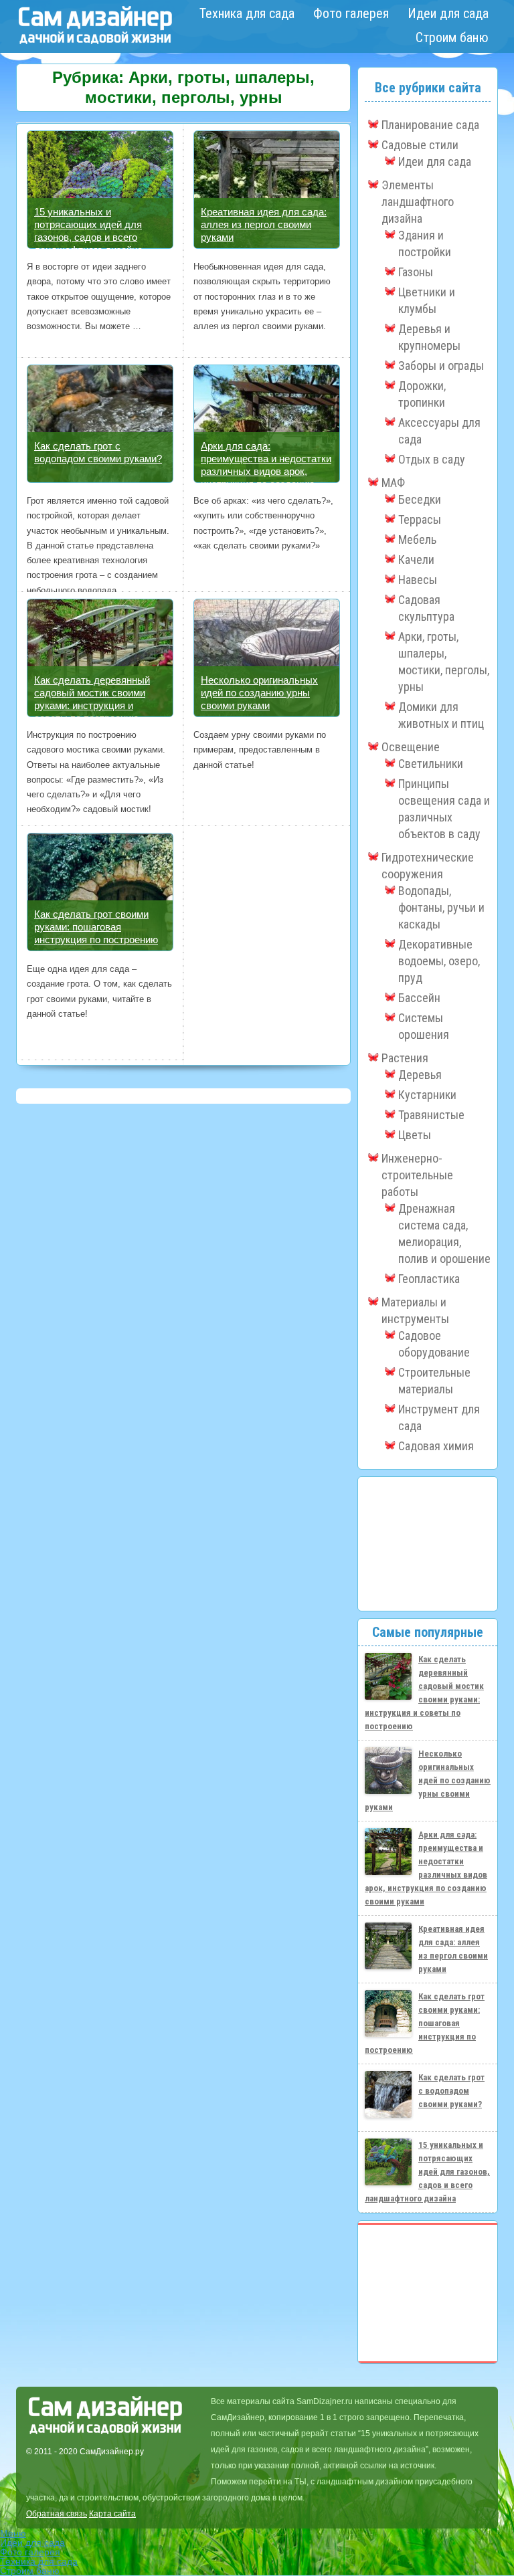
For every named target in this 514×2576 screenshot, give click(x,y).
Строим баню (452, 37)
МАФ (393, 483)
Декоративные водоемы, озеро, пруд (439, 961)
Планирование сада (430, 125)
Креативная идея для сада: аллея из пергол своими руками (264, 224)
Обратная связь (57, 2514)
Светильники (431, 764)
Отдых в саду (432, 459)
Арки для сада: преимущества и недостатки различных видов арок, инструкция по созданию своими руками (266, 471)
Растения (405, 1058)
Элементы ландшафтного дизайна (418, 202)
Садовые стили (420, 145)
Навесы (418, 580)
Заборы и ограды (441, 366)
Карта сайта (112, 2514)
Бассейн (419, 998)
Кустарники (427, 1095)
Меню (13, 2533)
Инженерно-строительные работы (417, 1175)
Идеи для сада (448, 13)
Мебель (417, 539)
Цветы (415, 1135)
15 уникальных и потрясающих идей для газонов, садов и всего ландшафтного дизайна (427, 2172)
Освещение (411, 747)
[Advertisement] (428, 1544)
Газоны (416, 272)
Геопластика (429, 1279)
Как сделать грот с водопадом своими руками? (451, 2091)
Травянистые (431, 1115)
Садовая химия (436, 1446)
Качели (416, 560)
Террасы (420, 519)
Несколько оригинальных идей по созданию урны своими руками (259, 693)
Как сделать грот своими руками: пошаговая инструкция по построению (96, 927)
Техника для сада (247, 13)
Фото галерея (351, 13)
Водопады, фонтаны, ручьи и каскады (441, 907)
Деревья (420, 1075)
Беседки (420, 499)
